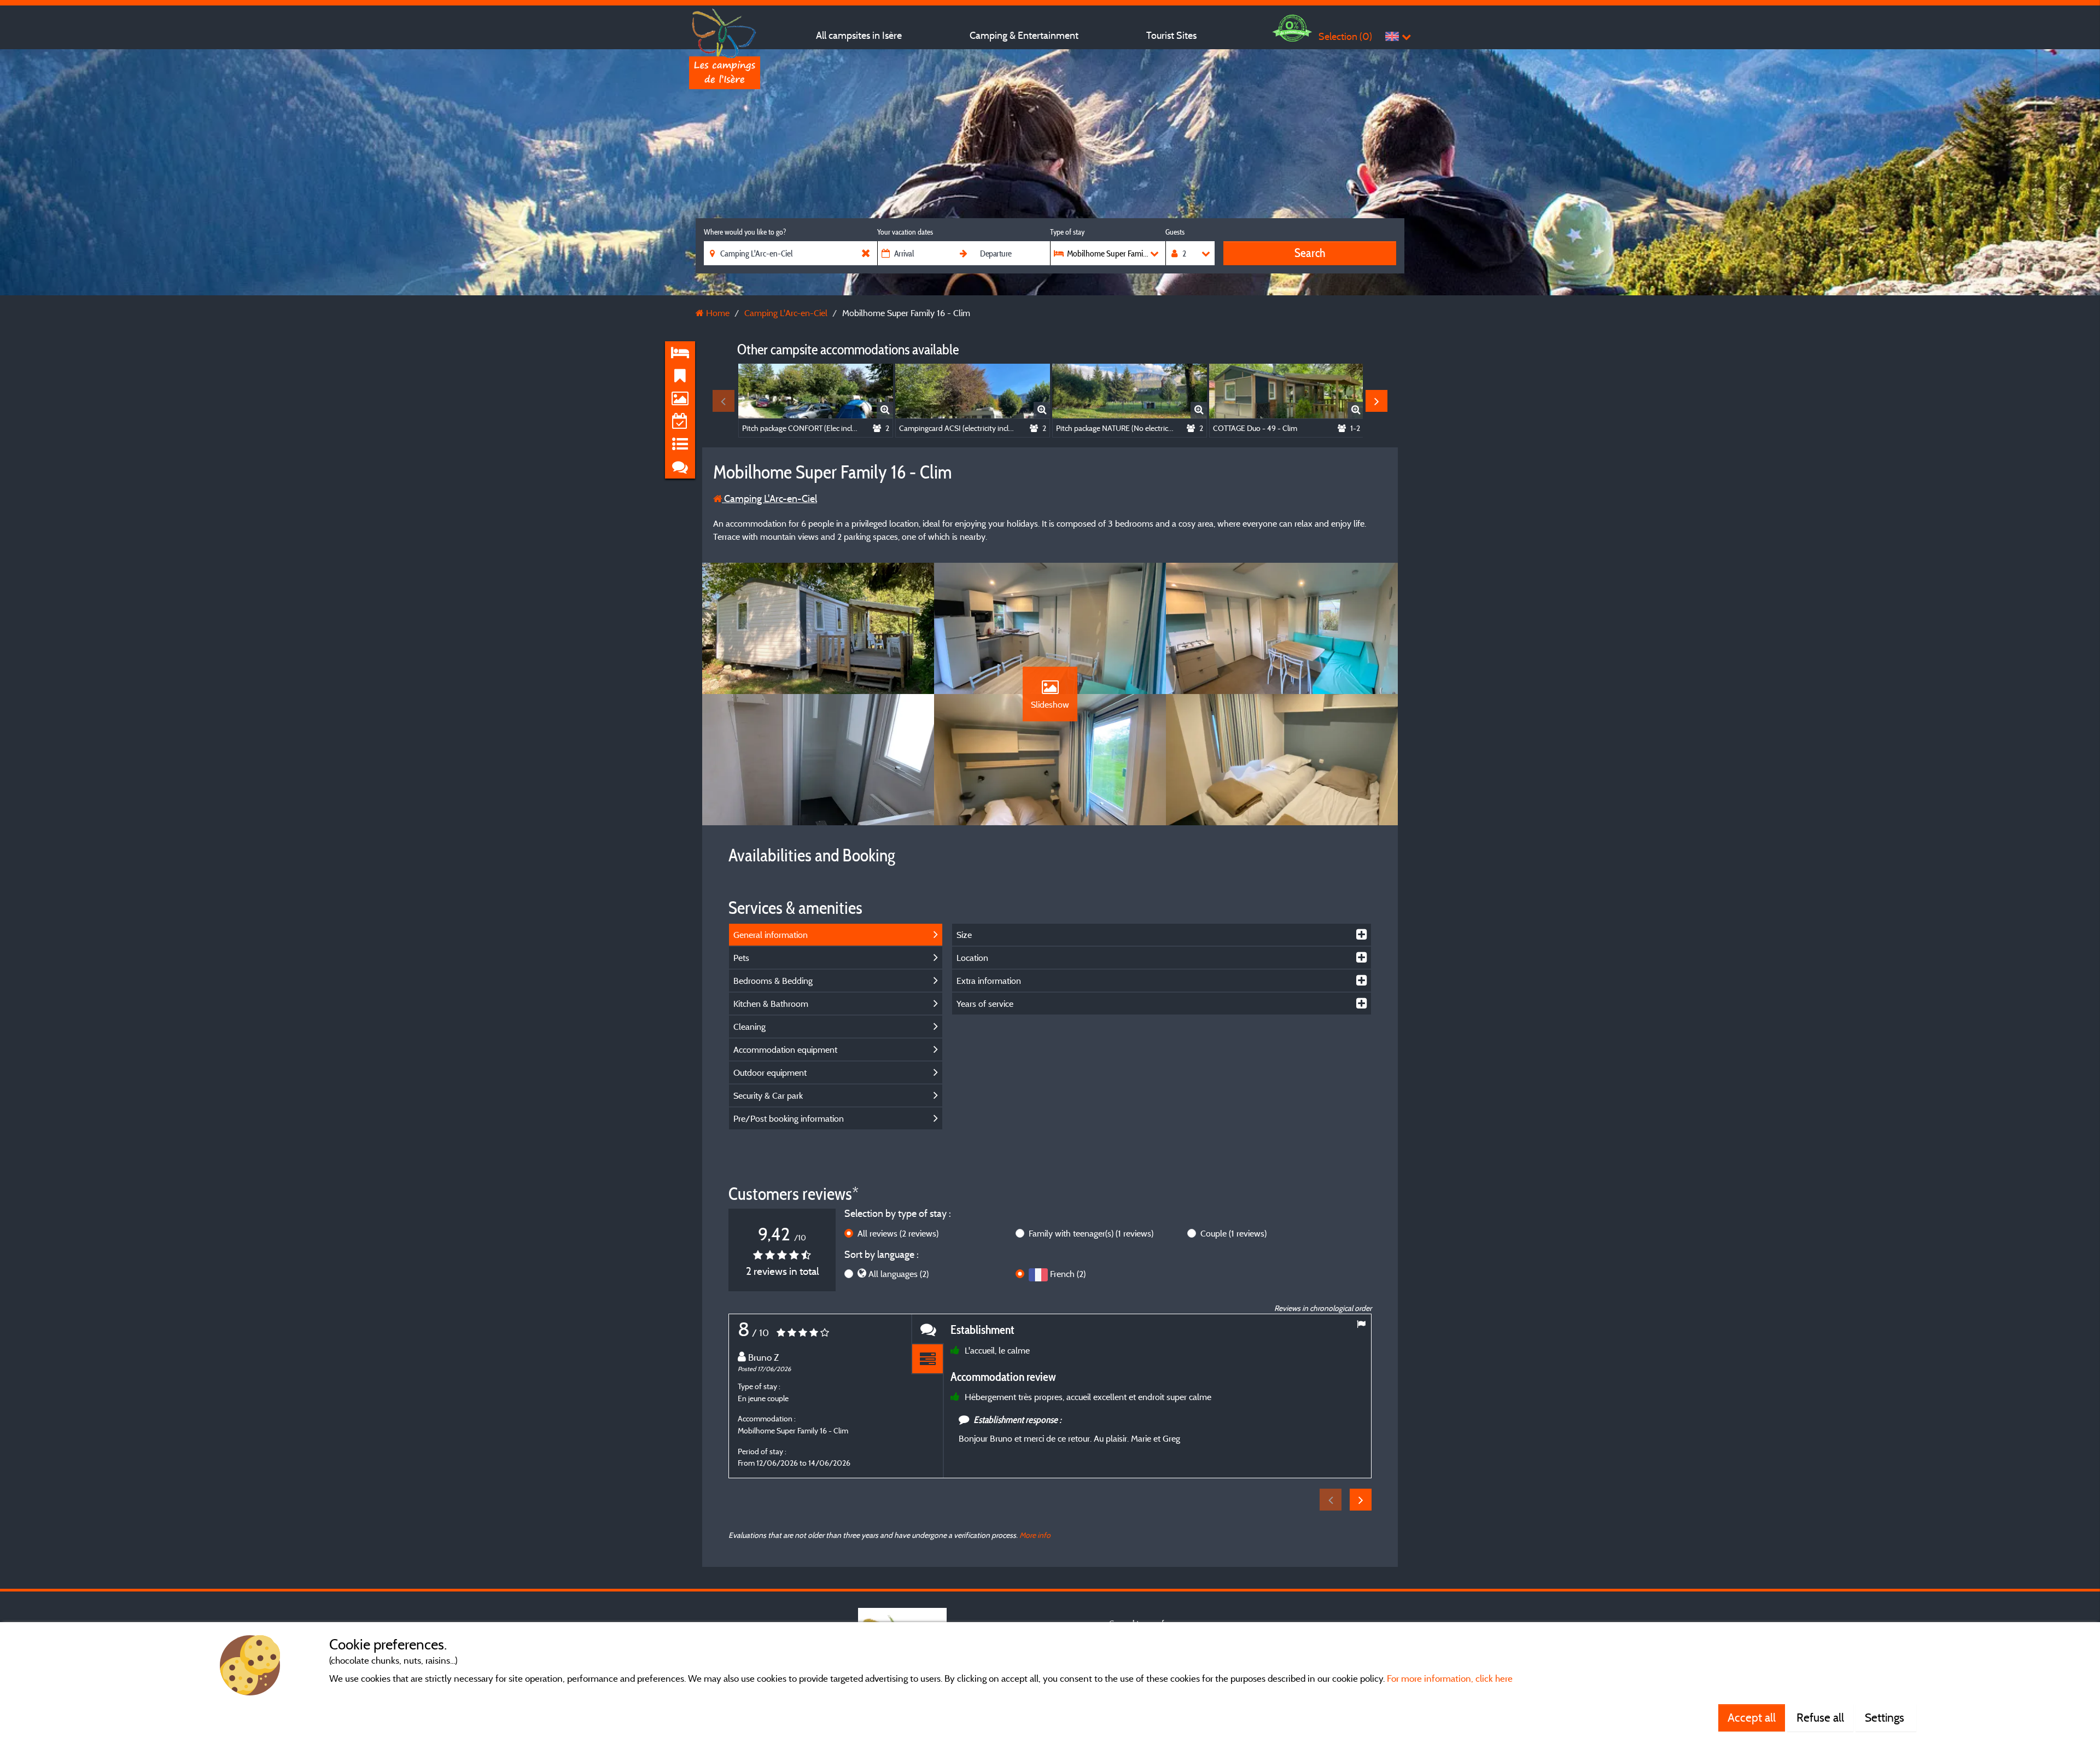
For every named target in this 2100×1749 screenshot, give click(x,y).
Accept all (1752, 1717)
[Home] (725, 30)
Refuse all (1820, 1717)
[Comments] (927, 1329)
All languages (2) (899, 1274)
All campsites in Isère (859, 35)
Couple (1233, 1233)
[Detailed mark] (927, 1359)
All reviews (898, 1233)
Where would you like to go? (745, 232)
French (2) (1068, 1274)
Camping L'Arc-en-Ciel (769, 499)
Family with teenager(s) (1091, 1233)
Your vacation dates (905, 232)
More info (1035, 1535)
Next (1376, 401)
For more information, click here (1450, 1678)
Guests (1175, 232)
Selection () (1345, 36)
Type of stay (1067, 232)
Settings (1886, 1717)
